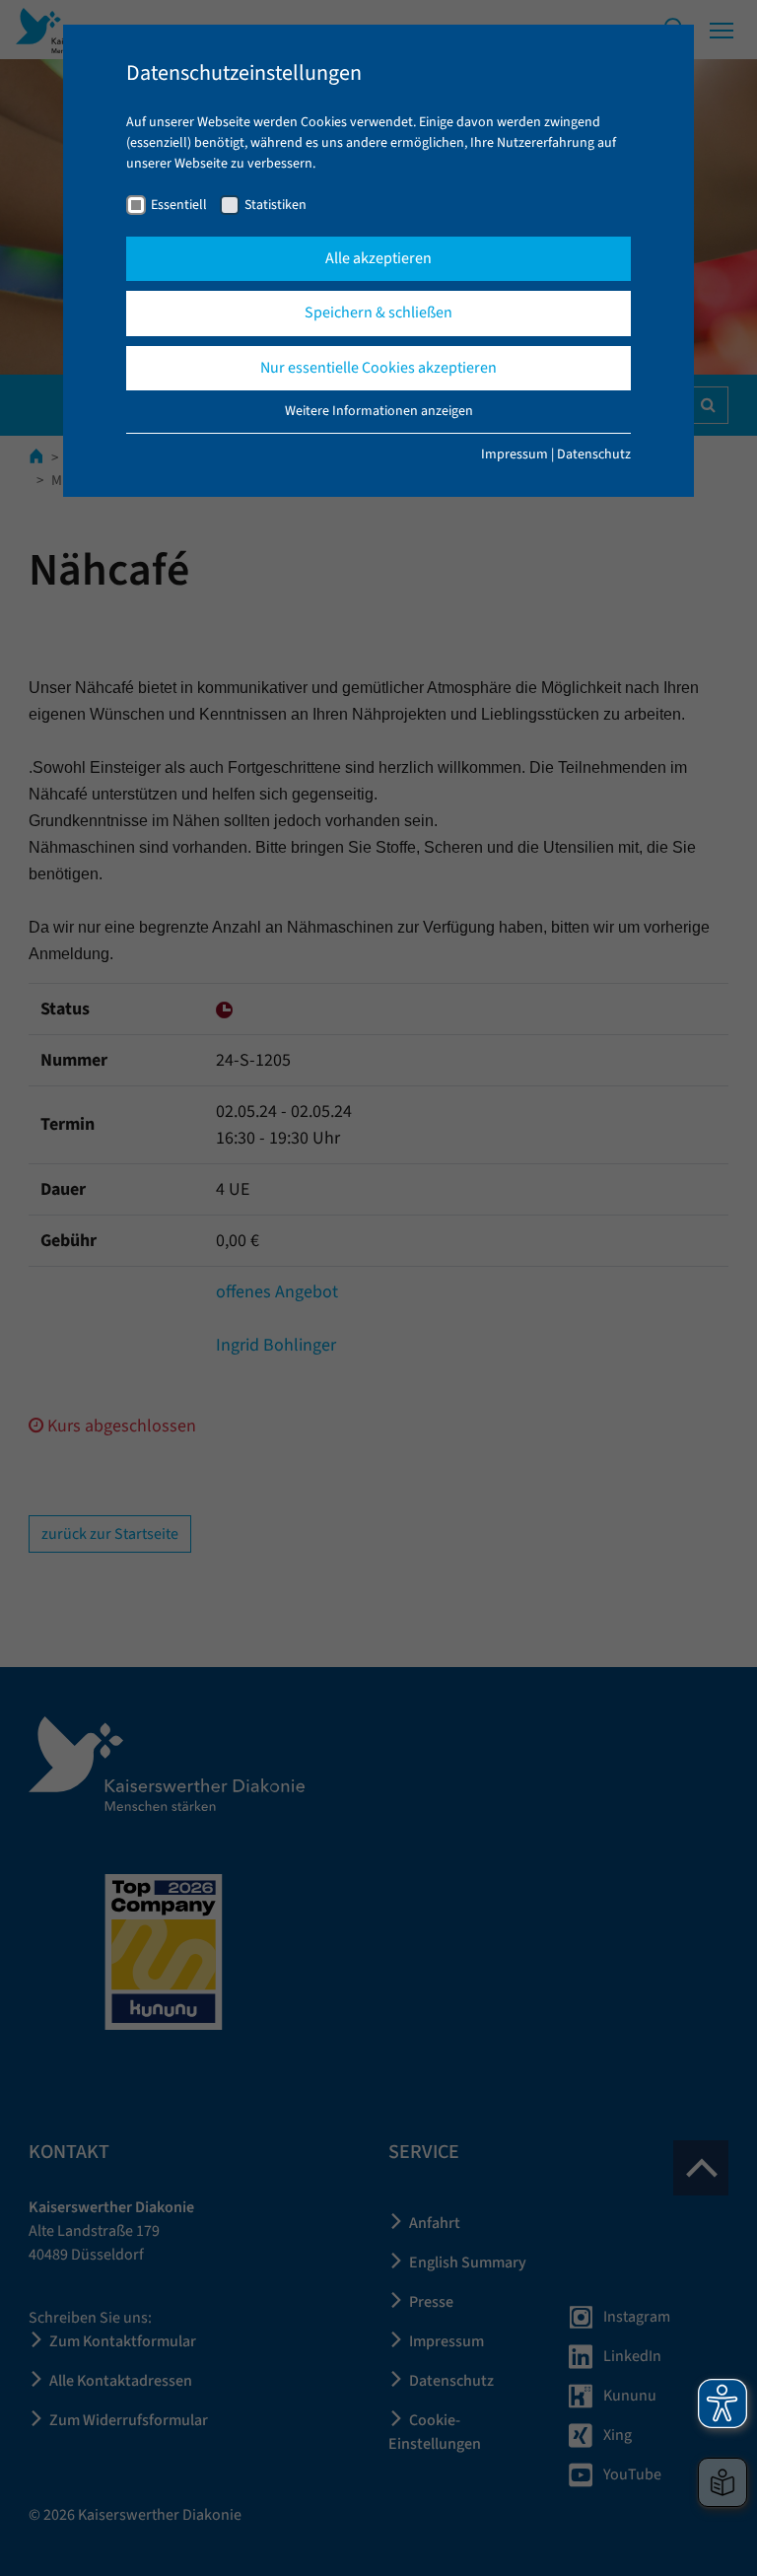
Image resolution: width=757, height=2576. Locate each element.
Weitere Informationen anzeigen (379, 411)
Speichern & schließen (378, 313)
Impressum (515, 454)
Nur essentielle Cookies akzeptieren (378, 368)
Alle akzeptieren (378, 258)
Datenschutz (594, 454)
